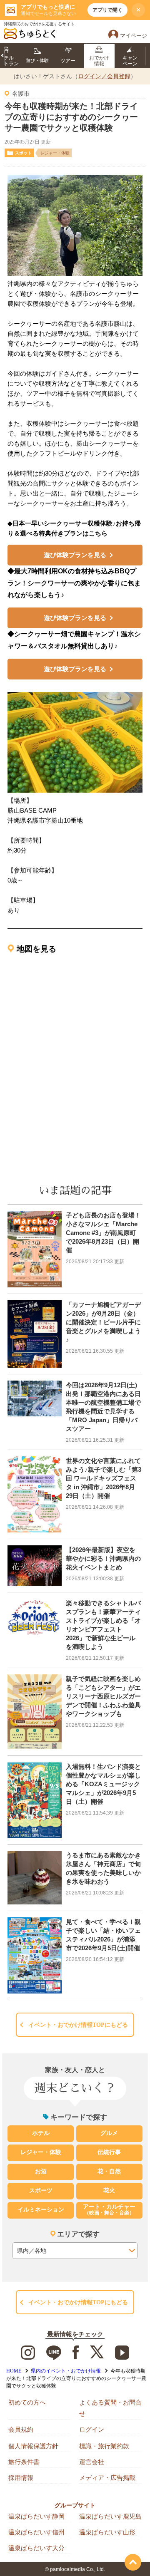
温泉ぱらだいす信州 (36, 2532)
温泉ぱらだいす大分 (36, 2548)
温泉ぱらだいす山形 (107, 2532)
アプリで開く (107, 10)
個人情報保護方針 (33, 2446)
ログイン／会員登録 (104, 76)
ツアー (68, 61)
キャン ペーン (130, 61)
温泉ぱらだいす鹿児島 (110, 2516)
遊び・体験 (37, 60)
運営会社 (92, 2462)
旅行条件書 (24, 2462)
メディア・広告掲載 (107, 2478)
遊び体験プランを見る (75, 555)
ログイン (92, 2429)
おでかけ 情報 (99, 61)
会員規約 (21, 2429)
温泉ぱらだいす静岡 (36, 2516)
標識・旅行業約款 (104, 2446)
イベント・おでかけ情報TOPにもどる (78, 2025)
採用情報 (21, 2478)
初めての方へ (27, 2402)
